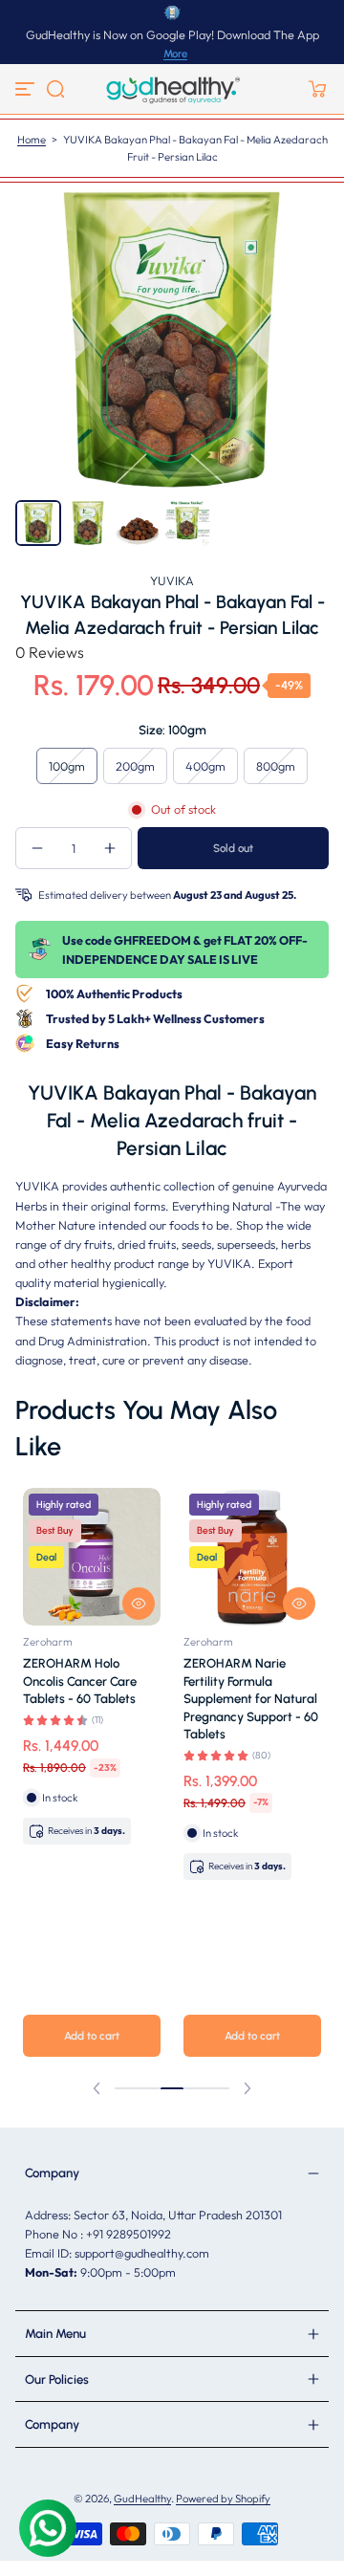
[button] (55, 89)
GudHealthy (142, 2499)
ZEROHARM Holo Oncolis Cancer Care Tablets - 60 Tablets (80, 1681)
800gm (276, 766)
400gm (205, 766)
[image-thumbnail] (38, 523)
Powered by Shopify (223, 2499)
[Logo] (172, 89)
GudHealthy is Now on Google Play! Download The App (172, 34)
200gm (135, 766)
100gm (67, 766)
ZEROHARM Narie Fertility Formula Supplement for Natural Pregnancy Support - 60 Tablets (251, 1698)
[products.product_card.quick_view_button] (139, 1604)
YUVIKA (172, 580)
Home (32, 140)
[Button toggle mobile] (27, 89)
